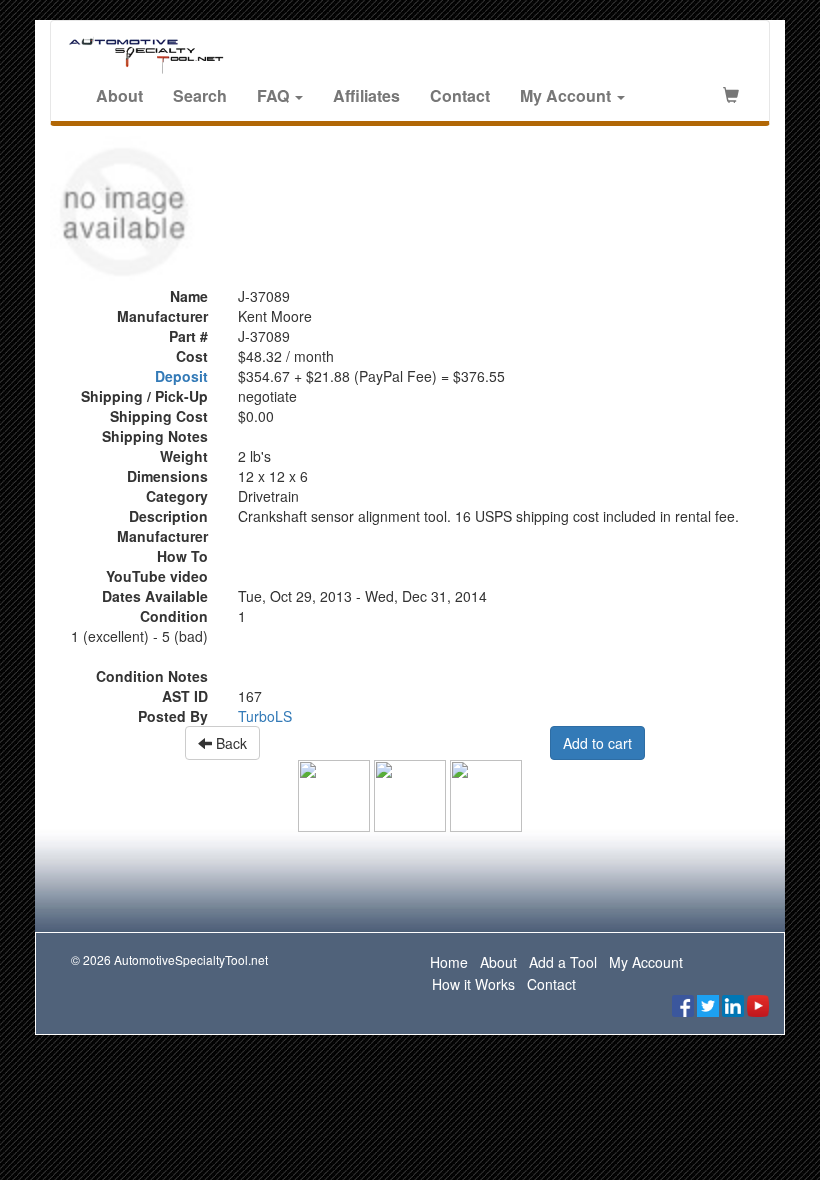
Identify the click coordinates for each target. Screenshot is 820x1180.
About (119, 95)
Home (449, 962)
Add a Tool (563, 962)
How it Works (473, 984)
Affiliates (366, 95)
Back (229, 743)
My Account (567, 95)
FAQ (275, 95)
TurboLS (265, 716)
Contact (460, 95)
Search (200, 95)
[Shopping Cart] (731, 96)
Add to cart (597, 743)
